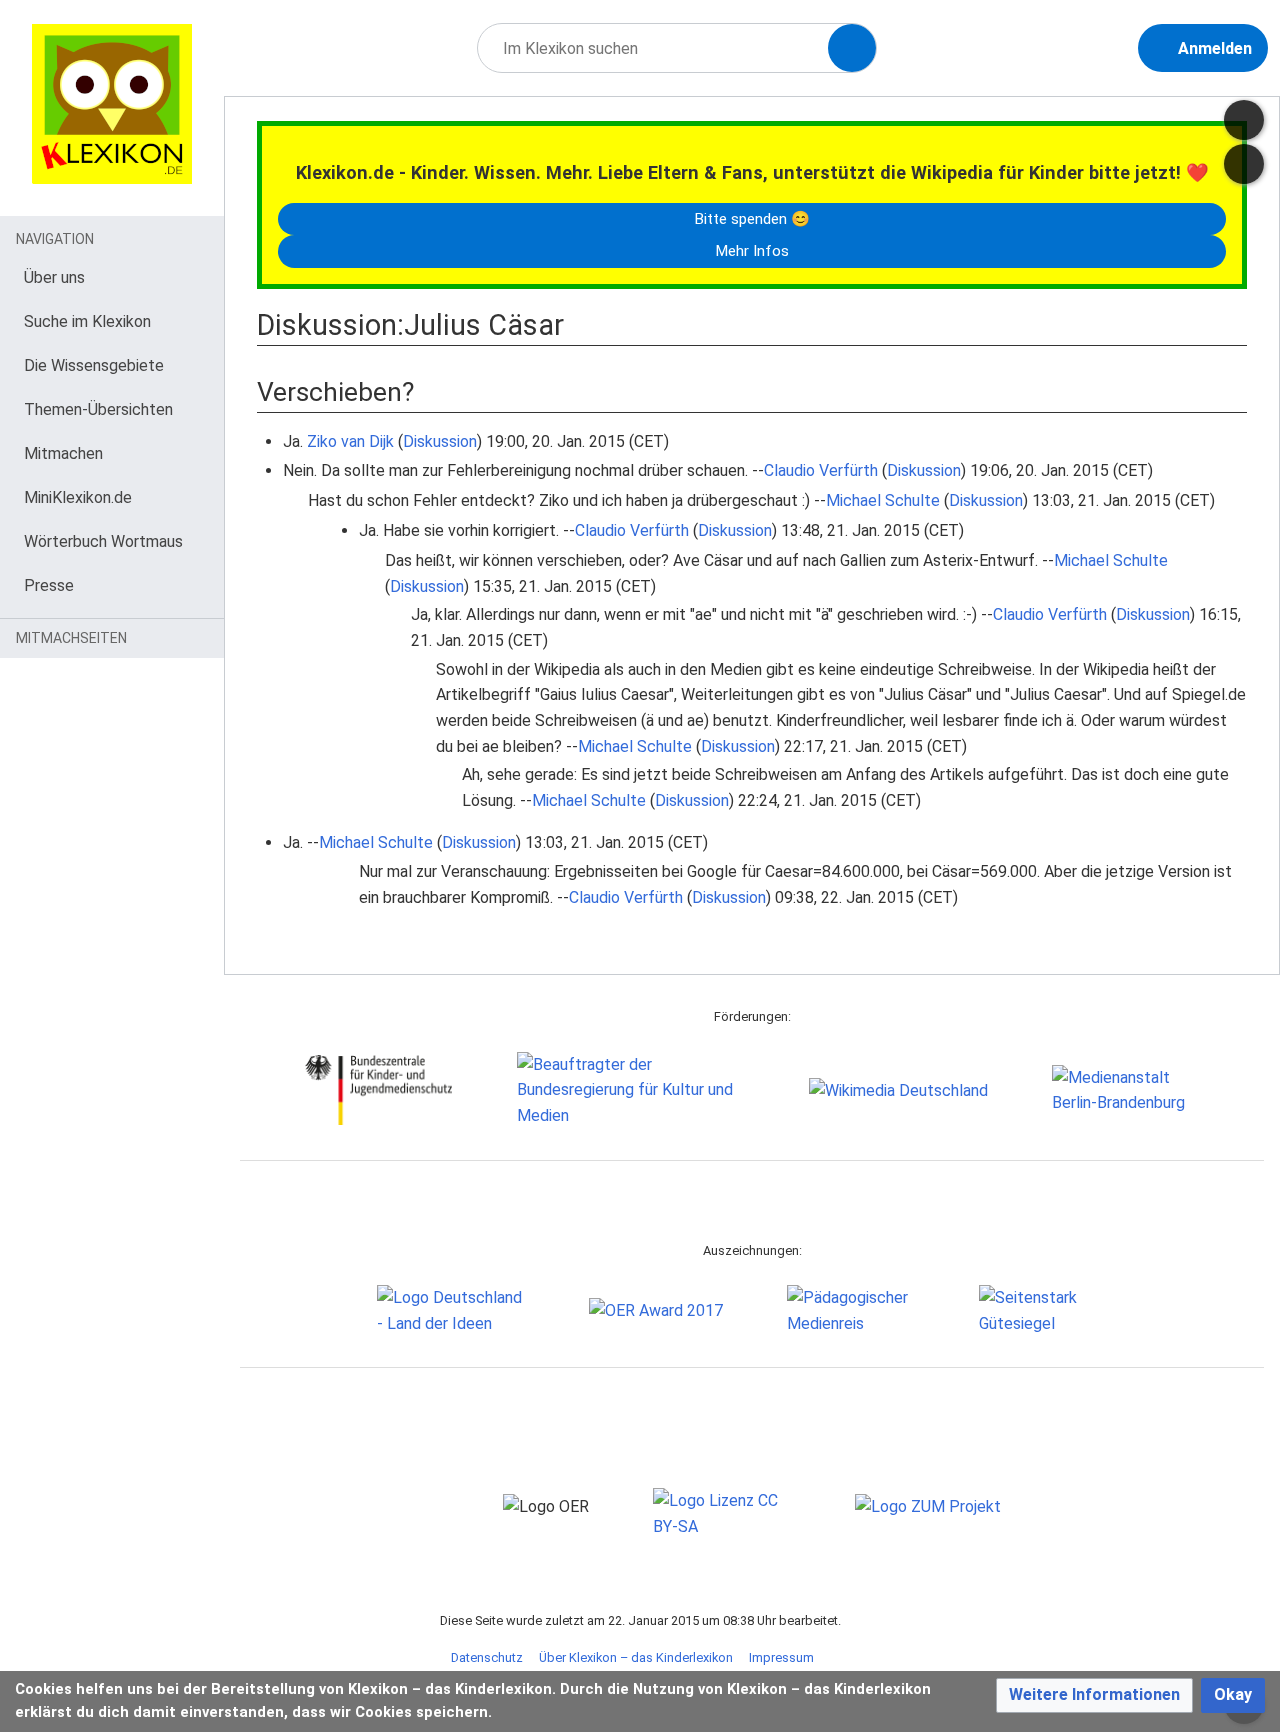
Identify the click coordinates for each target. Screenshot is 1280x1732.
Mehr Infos (752, 251)
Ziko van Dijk (350, 441)
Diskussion (440, 441)
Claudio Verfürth (821, 470)
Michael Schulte (883, 500)
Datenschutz (487, 1657)
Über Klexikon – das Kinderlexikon (636, 1657)
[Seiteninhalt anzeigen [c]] (1244, 120)
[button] (1094, 1695)
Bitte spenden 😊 (752, 219)
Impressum (781, 1657)
